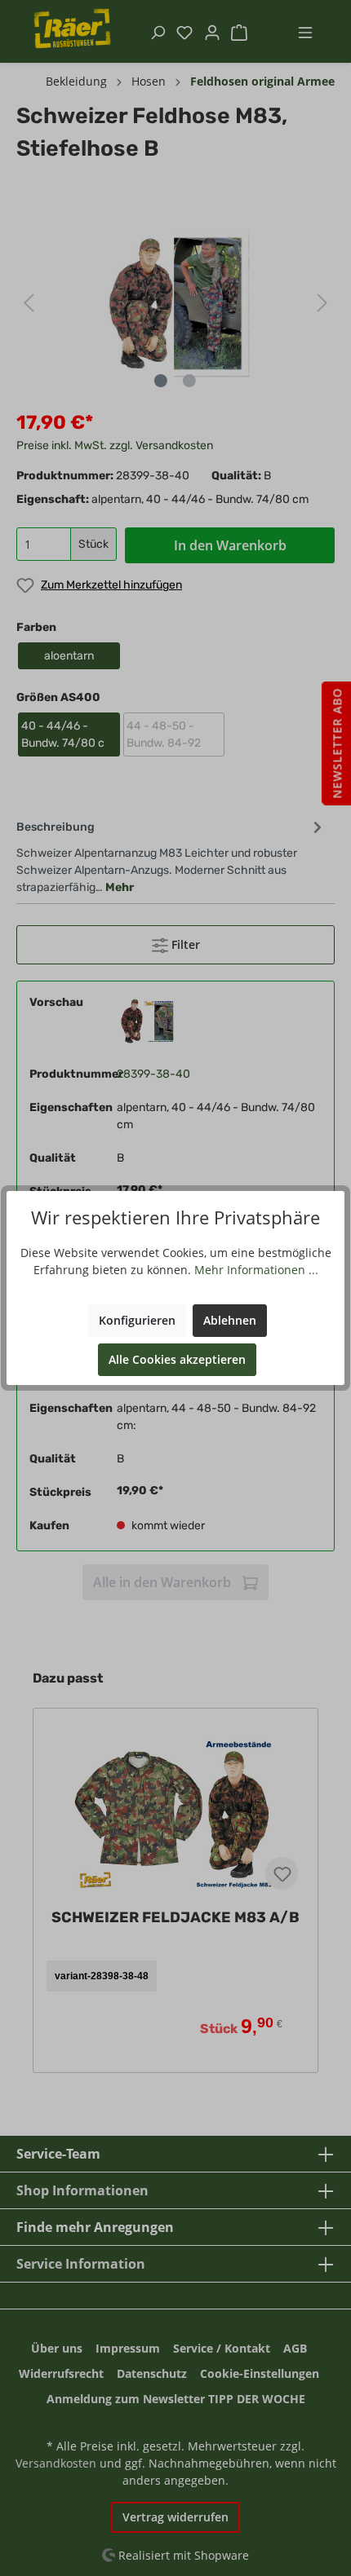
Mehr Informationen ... (256, 1270)
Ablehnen (230, 1320)
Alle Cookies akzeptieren (177, 1359)
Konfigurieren (137, 1320)
